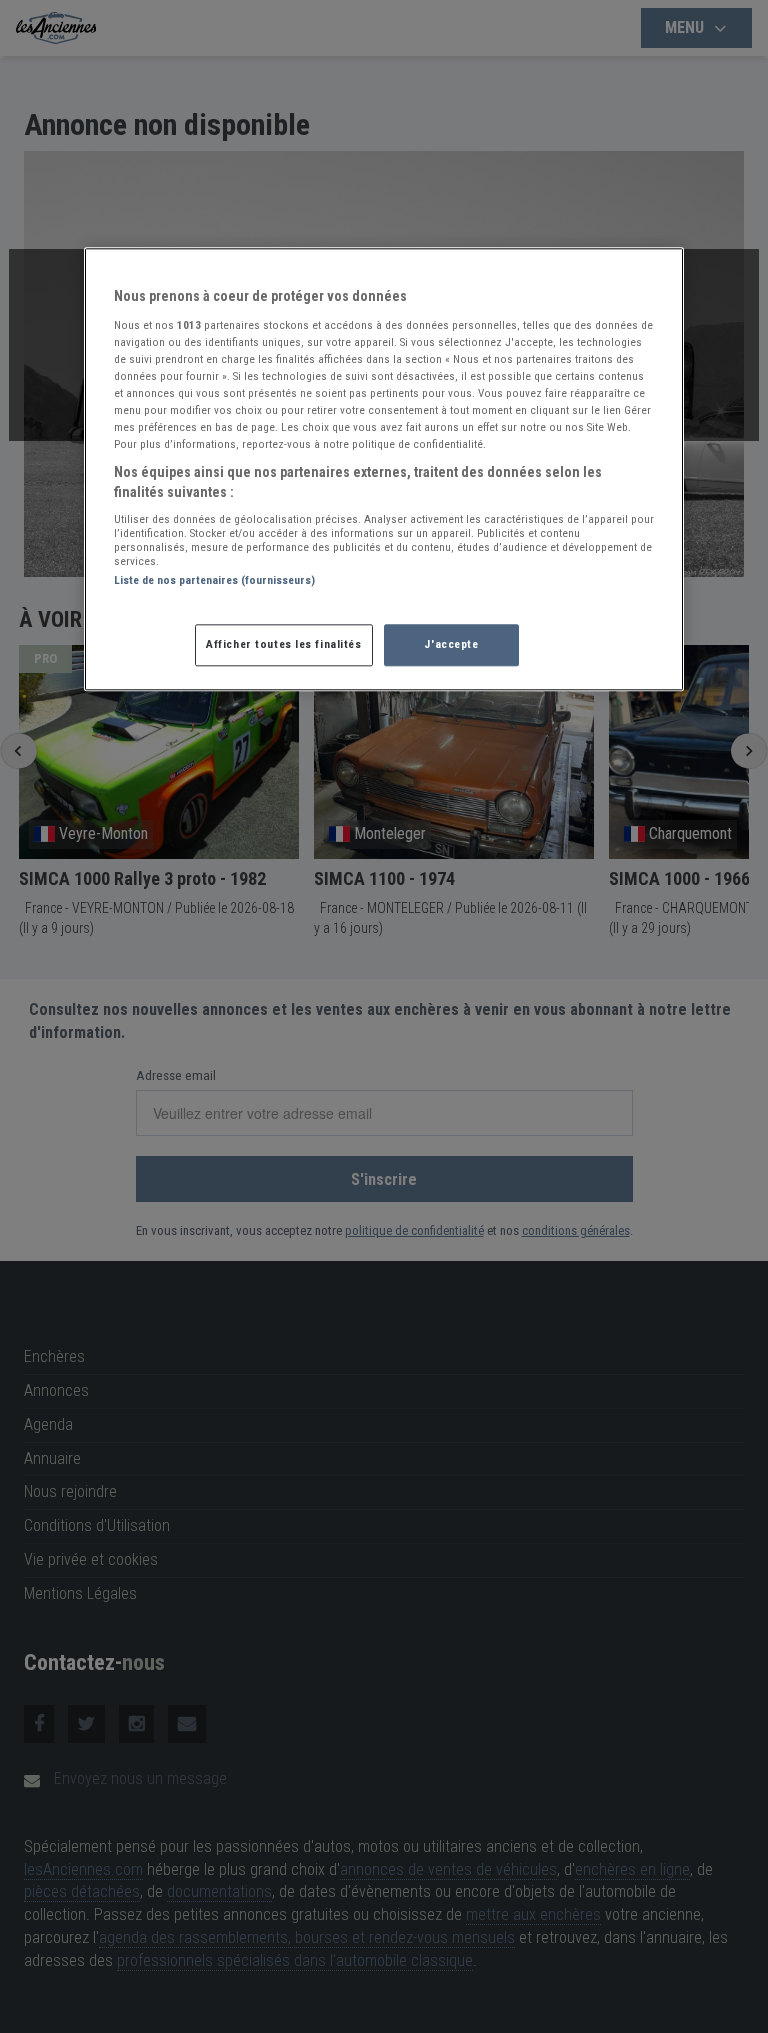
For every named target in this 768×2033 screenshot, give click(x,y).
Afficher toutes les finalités (284, 644)
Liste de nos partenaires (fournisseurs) (214, 581)
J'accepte (451, 644)
